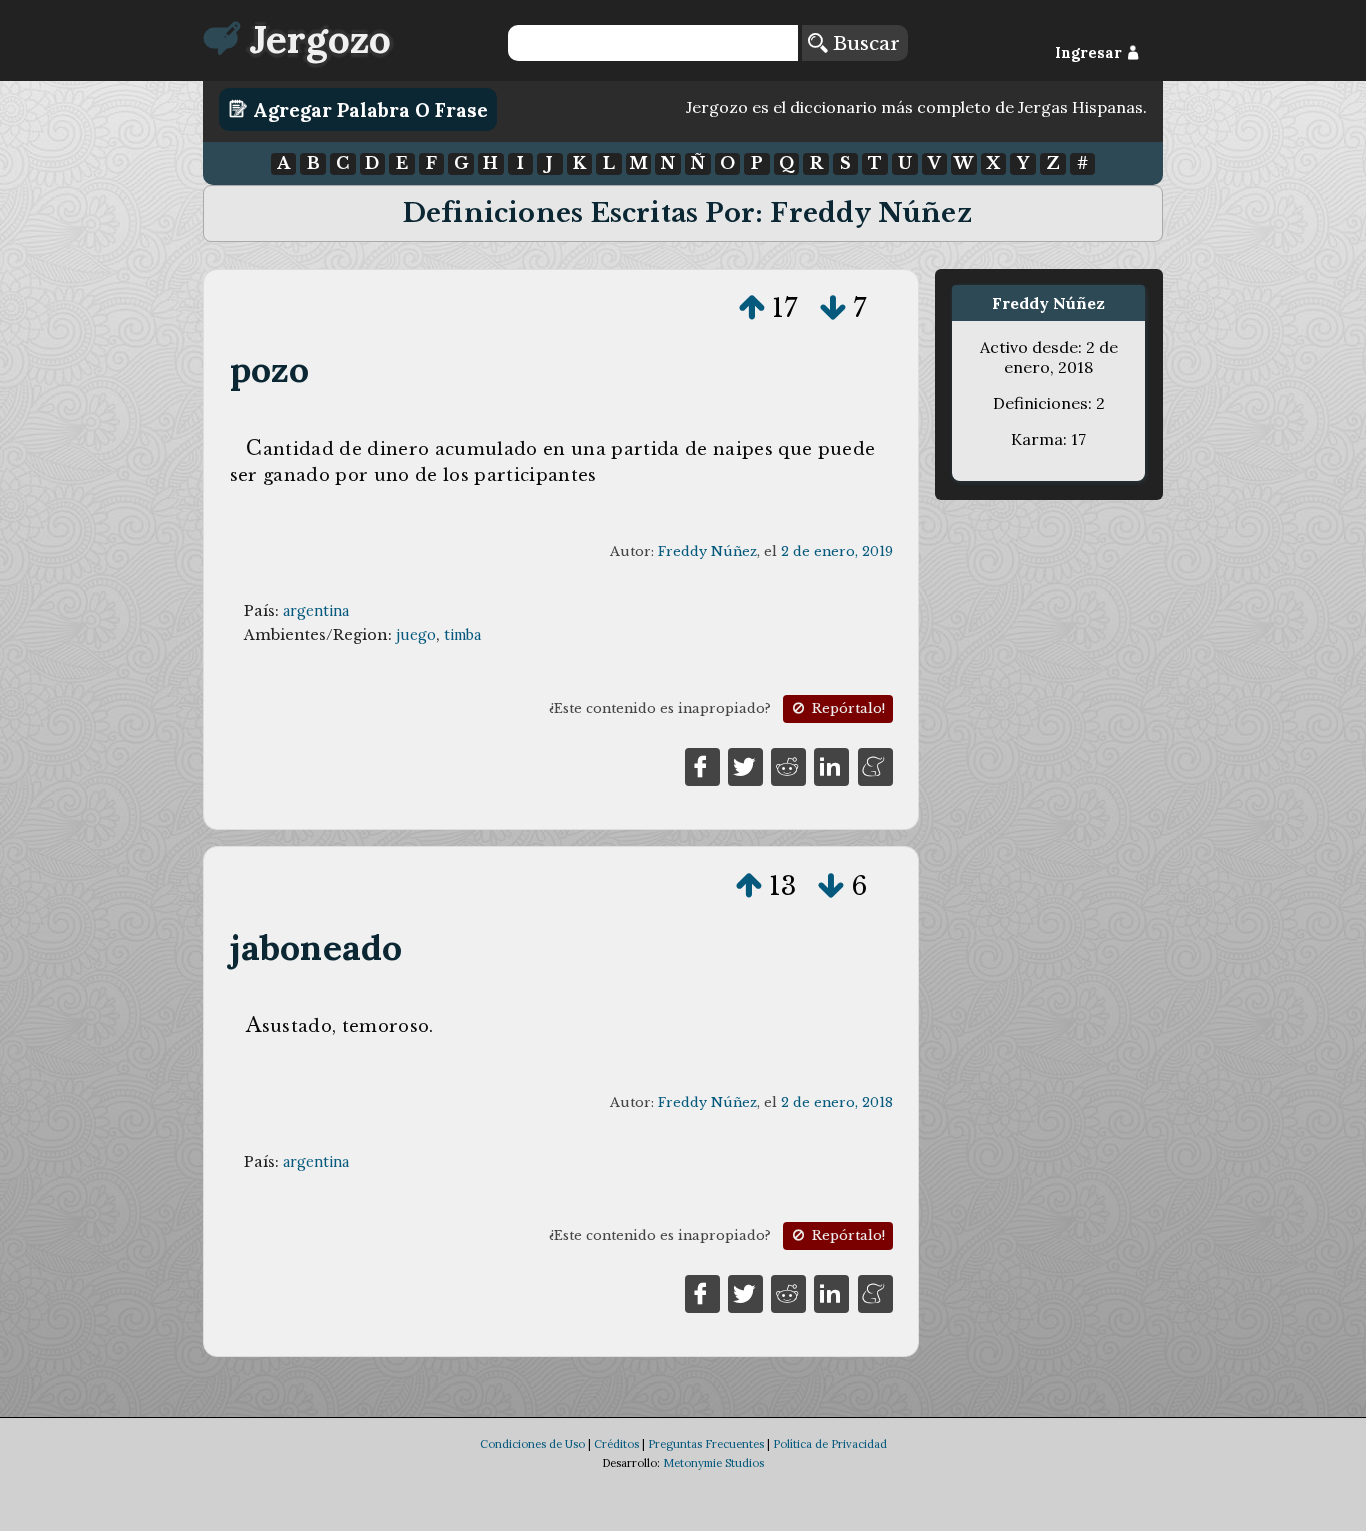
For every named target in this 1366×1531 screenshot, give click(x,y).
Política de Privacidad (830, 1444)
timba (462, 635)
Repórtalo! (846, 708)
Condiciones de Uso (532, 1444)
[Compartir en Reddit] (788, 765)
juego (416, 635)
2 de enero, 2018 (837, 1102)
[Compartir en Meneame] (875, 765)
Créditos (616, 1444)
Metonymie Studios (713, 1463)
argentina (316, 611)
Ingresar (1090, 53)
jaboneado (316, 947)
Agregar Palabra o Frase (368, 109)
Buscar (863, 43)
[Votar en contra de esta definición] (833, 308)
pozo (270, 369)
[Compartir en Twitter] (745, 765)
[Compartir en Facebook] (702, 765)
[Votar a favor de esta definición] (752, 308)
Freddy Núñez (707, 551)
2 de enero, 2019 (837, 551)
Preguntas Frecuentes (706, 1444)
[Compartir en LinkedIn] (831, 765)
